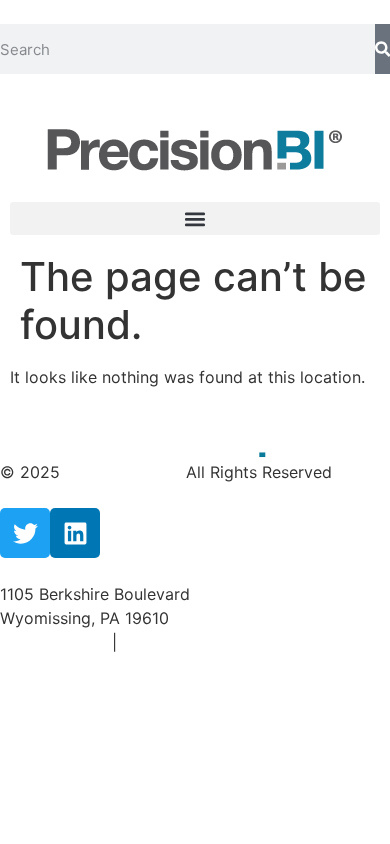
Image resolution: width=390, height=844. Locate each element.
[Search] (382, 49)
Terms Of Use (173, 642)
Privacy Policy (56, 642)
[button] (195, 218)
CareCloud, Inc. (125, 472)
